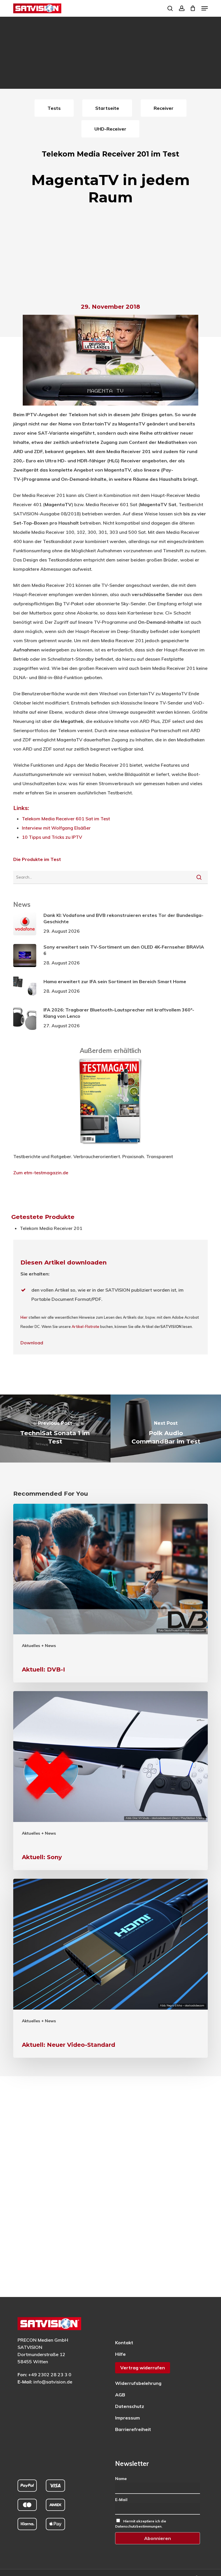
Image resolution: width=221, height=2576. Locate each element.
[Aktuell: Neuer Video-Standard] (110, 1968)
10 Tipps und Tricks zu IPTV (52, 837)
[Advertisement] (110, 256)
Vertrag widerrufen (143, 2368)
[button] (205, 8)
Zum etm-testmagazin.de (41, 1173)
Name (121, 2479)
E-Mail (121, 2500)
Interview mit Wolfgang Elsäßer (56, 828)
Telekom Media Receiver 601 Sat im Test (66, 819)
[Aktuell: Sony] (110, 1781)
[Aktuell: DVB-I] (110, 1593)
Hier (24, 1317)
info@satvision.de (53, 2382)
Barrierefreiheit (133, 2429)
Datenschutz (130, 2406)
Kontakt (124, 2343)
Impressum (127, 2418)
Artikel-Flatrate (85, 1326)
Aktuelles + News (39, 1646)
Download (32, 1343)
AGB (120, 2395)
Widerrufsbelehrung (138, 2383)
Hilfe (120, 2354)
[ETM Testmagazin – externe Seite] (110, 1147)
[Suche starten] (199, 877)
